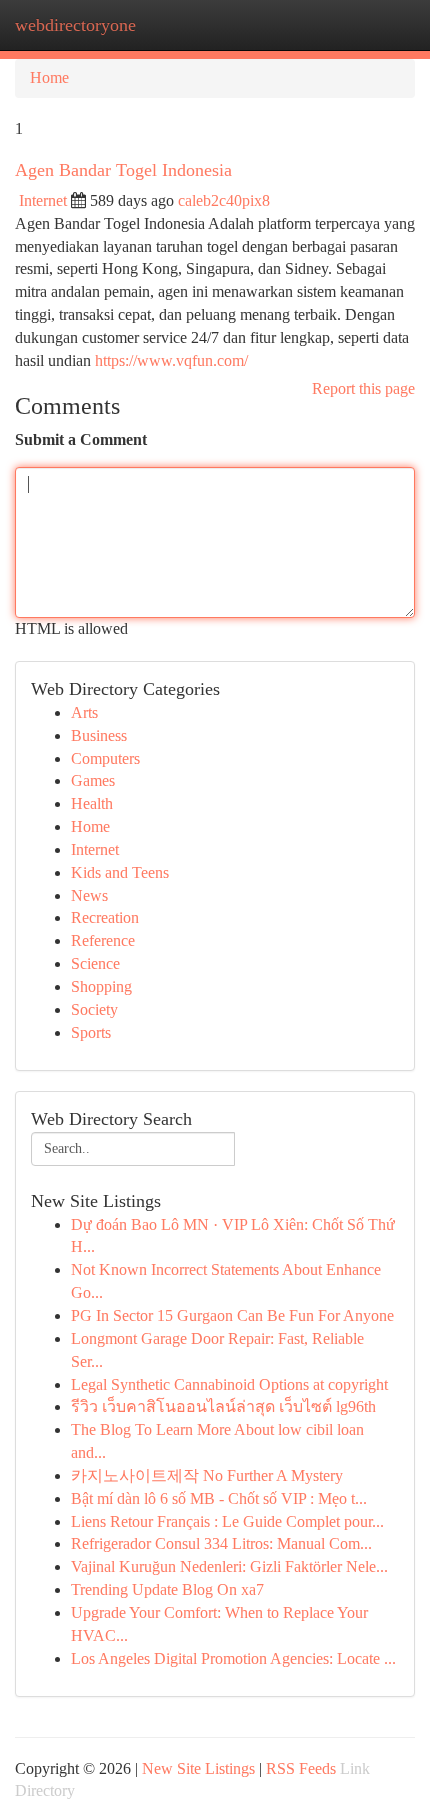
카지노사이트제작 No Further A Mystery (207, 1475)
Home (49, 77)
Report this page (363, 388)
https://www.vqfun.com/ (171, 360)
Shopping (101, 986)
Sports (91, 1032)
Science (95, 963)
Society (94, 1009)
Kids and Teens (120, 872)
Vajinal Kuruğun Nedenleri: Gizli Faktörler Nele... (229, 1566)
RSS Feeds (301, 1768)
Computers (105, 758)
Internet (43, 200)
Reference (103, 940)
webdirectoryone (75, 25)
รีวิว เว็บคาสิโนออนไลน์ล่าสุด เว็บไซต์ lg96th (223, 1406)
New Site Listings (198, 1768)
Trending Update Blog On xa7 (167, 1589)
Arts (84, 712)
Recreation (105, 917)
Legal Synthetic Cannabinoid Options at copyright (229, 1384)
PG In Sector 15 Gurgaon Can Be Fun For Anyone (232, 1315)
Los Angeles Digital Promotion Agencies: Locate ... (233, 1658)
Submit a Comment (81, 439)
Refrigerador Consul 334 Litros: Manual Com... (221, 1543)
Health (92, 803)
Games (93, 780)
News (89, 895)
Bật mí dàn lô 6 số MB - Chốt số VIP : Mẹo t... (219, 1498)
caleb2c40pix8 (224, 200)
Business (99, 735)
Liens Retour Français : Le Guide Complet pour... (227, 1521)
